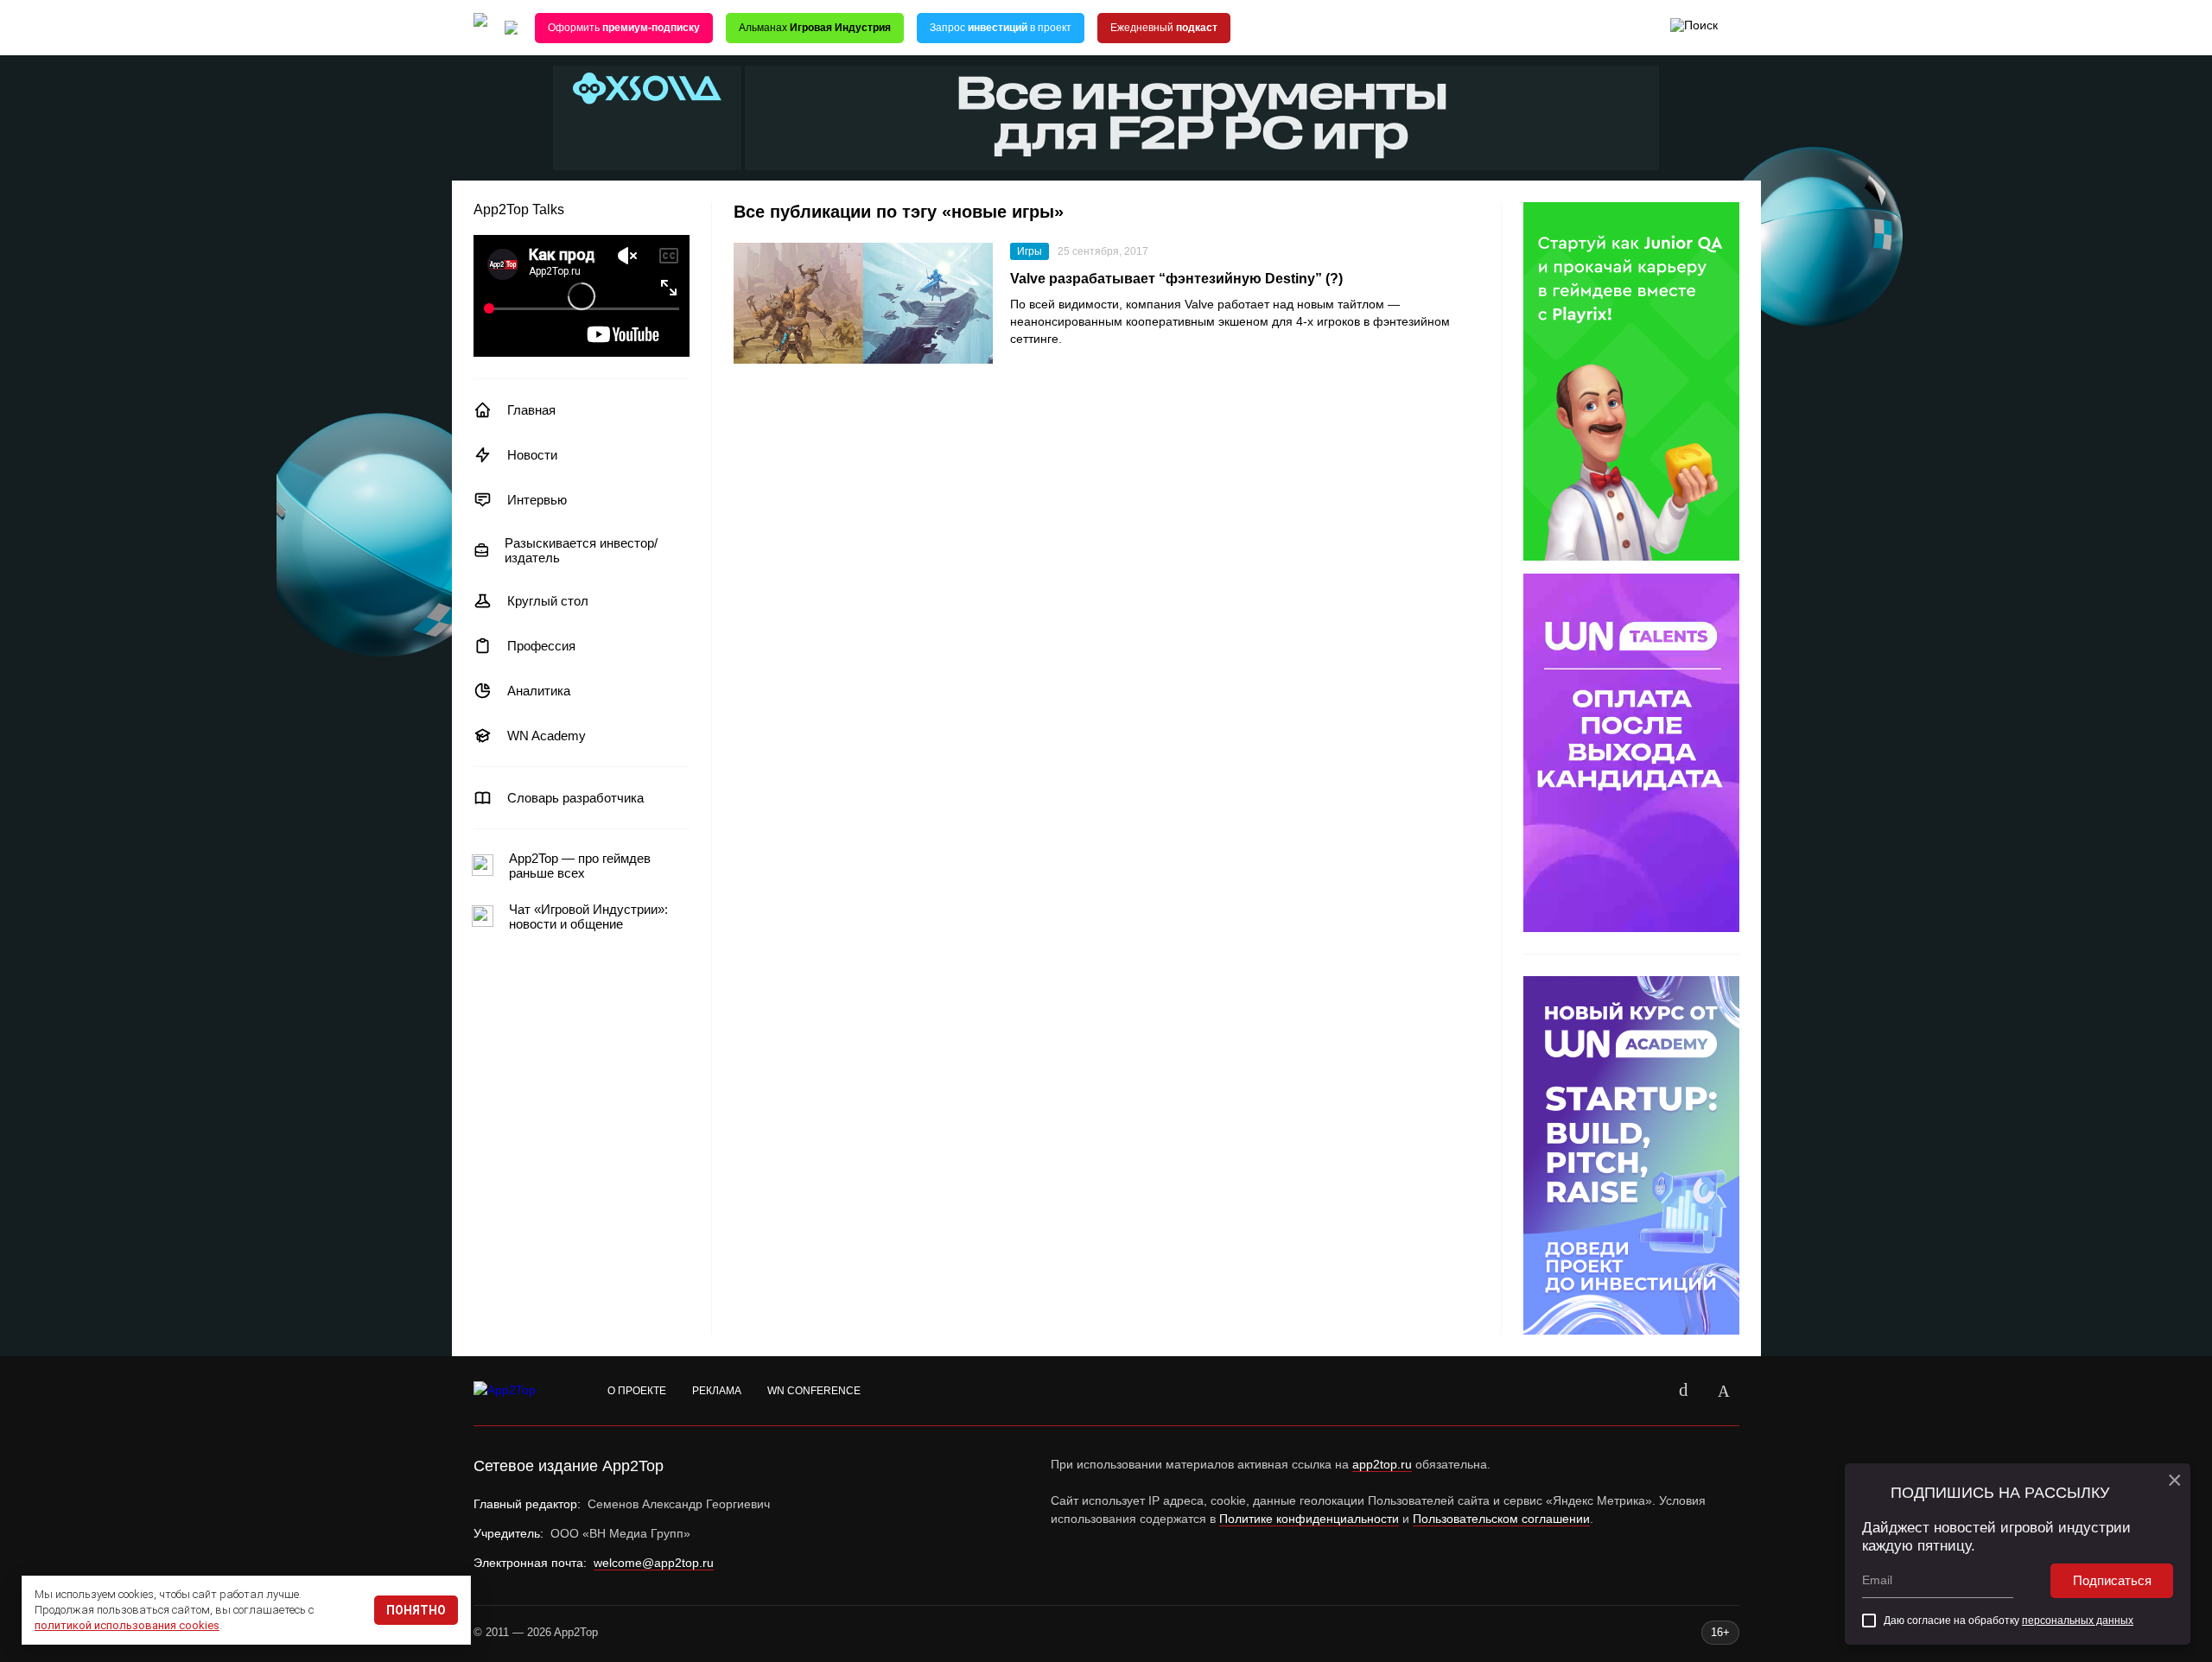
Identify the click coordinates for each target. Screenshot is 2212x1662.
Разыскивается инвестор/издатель (581, 550)
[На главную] (480, 28)
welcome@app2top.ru (654, 1563)
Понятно (416, 1610)
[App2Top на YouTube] (1644, 1391)
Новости (532, 455)
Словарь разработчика (575, 798)
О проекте (637, 1391)
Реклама (717, 1391)
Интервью (537, 500)
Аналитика (539, 691)
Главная (531, 410)
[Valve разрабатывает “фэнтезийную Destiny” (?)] (863, 303)
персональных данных (2078, 1621)
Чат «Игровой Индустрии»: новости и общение (588, 917)
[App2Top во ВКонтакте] (1684, 1391)
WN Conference (814, 1391)
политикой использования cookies (127, 1625)
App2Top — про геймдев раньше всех (580, 866)
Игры (1030, 251)
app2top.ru (1382, 1464)
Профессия (541, 646)
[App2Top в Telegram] (1724, 1391)
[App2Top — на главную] (521, 1391)
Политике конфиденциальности (1309, 1519)
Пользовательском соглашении (1501, 1519)
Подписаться (2112, 1580)
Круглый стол (548, 601)
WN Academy (547, 736)
